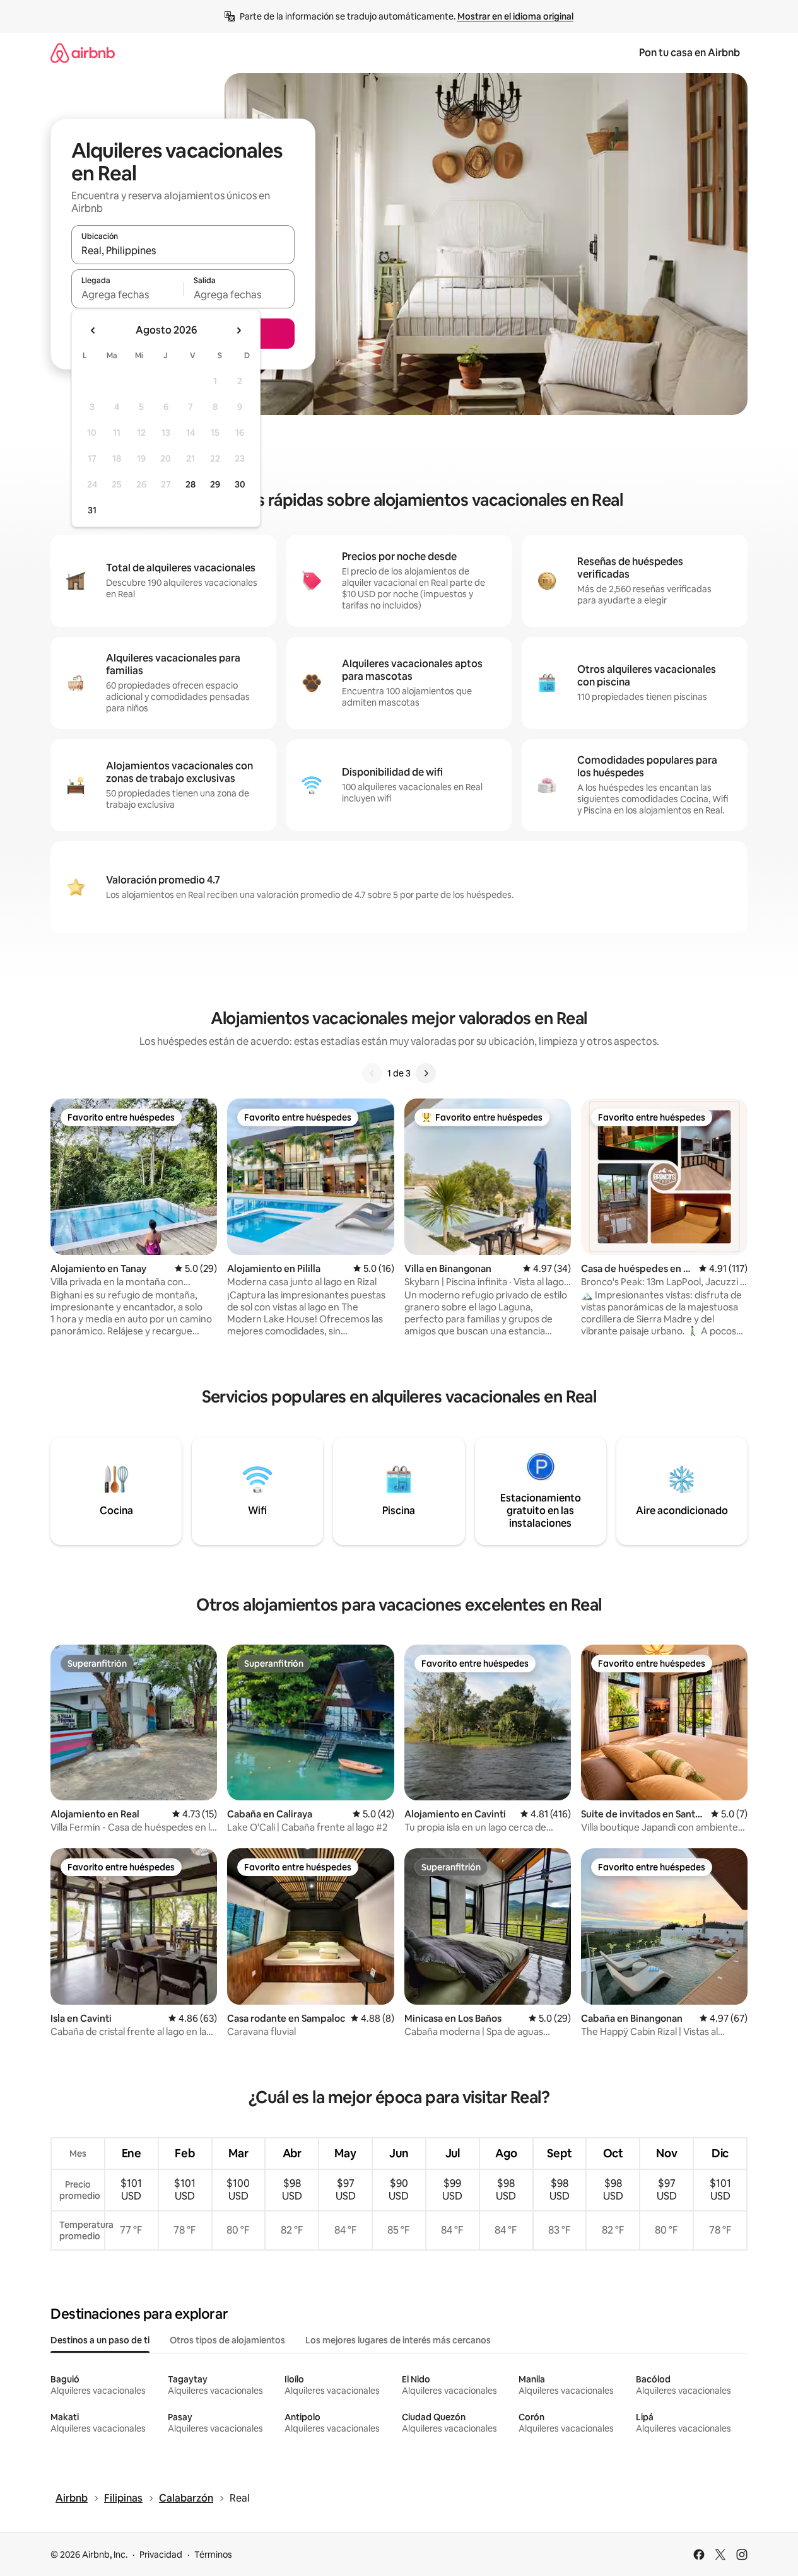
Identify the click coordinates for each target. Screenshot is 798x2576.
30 (240, 484)
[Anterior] (372, 1073)
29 (215, 484)
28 (191, 484)
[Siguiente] (426, 1073)
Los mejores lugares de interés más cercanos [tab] (398, 2340)
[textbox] (127, 294)
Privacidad (161, 2555)
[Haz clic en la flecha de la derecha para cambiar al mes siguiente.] (238, 330)
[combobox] (183, 250)
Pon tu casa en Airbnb (689, 53)
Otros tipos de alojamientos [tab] (227, 2340)
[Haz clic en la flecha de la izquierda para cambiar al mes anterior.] (93, 330)
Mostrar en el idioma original (515, 16)
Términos (213, 2555)
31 (92, 510)
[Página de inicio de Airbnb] (83, 53)
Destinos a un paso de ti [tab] (100, 2340)
